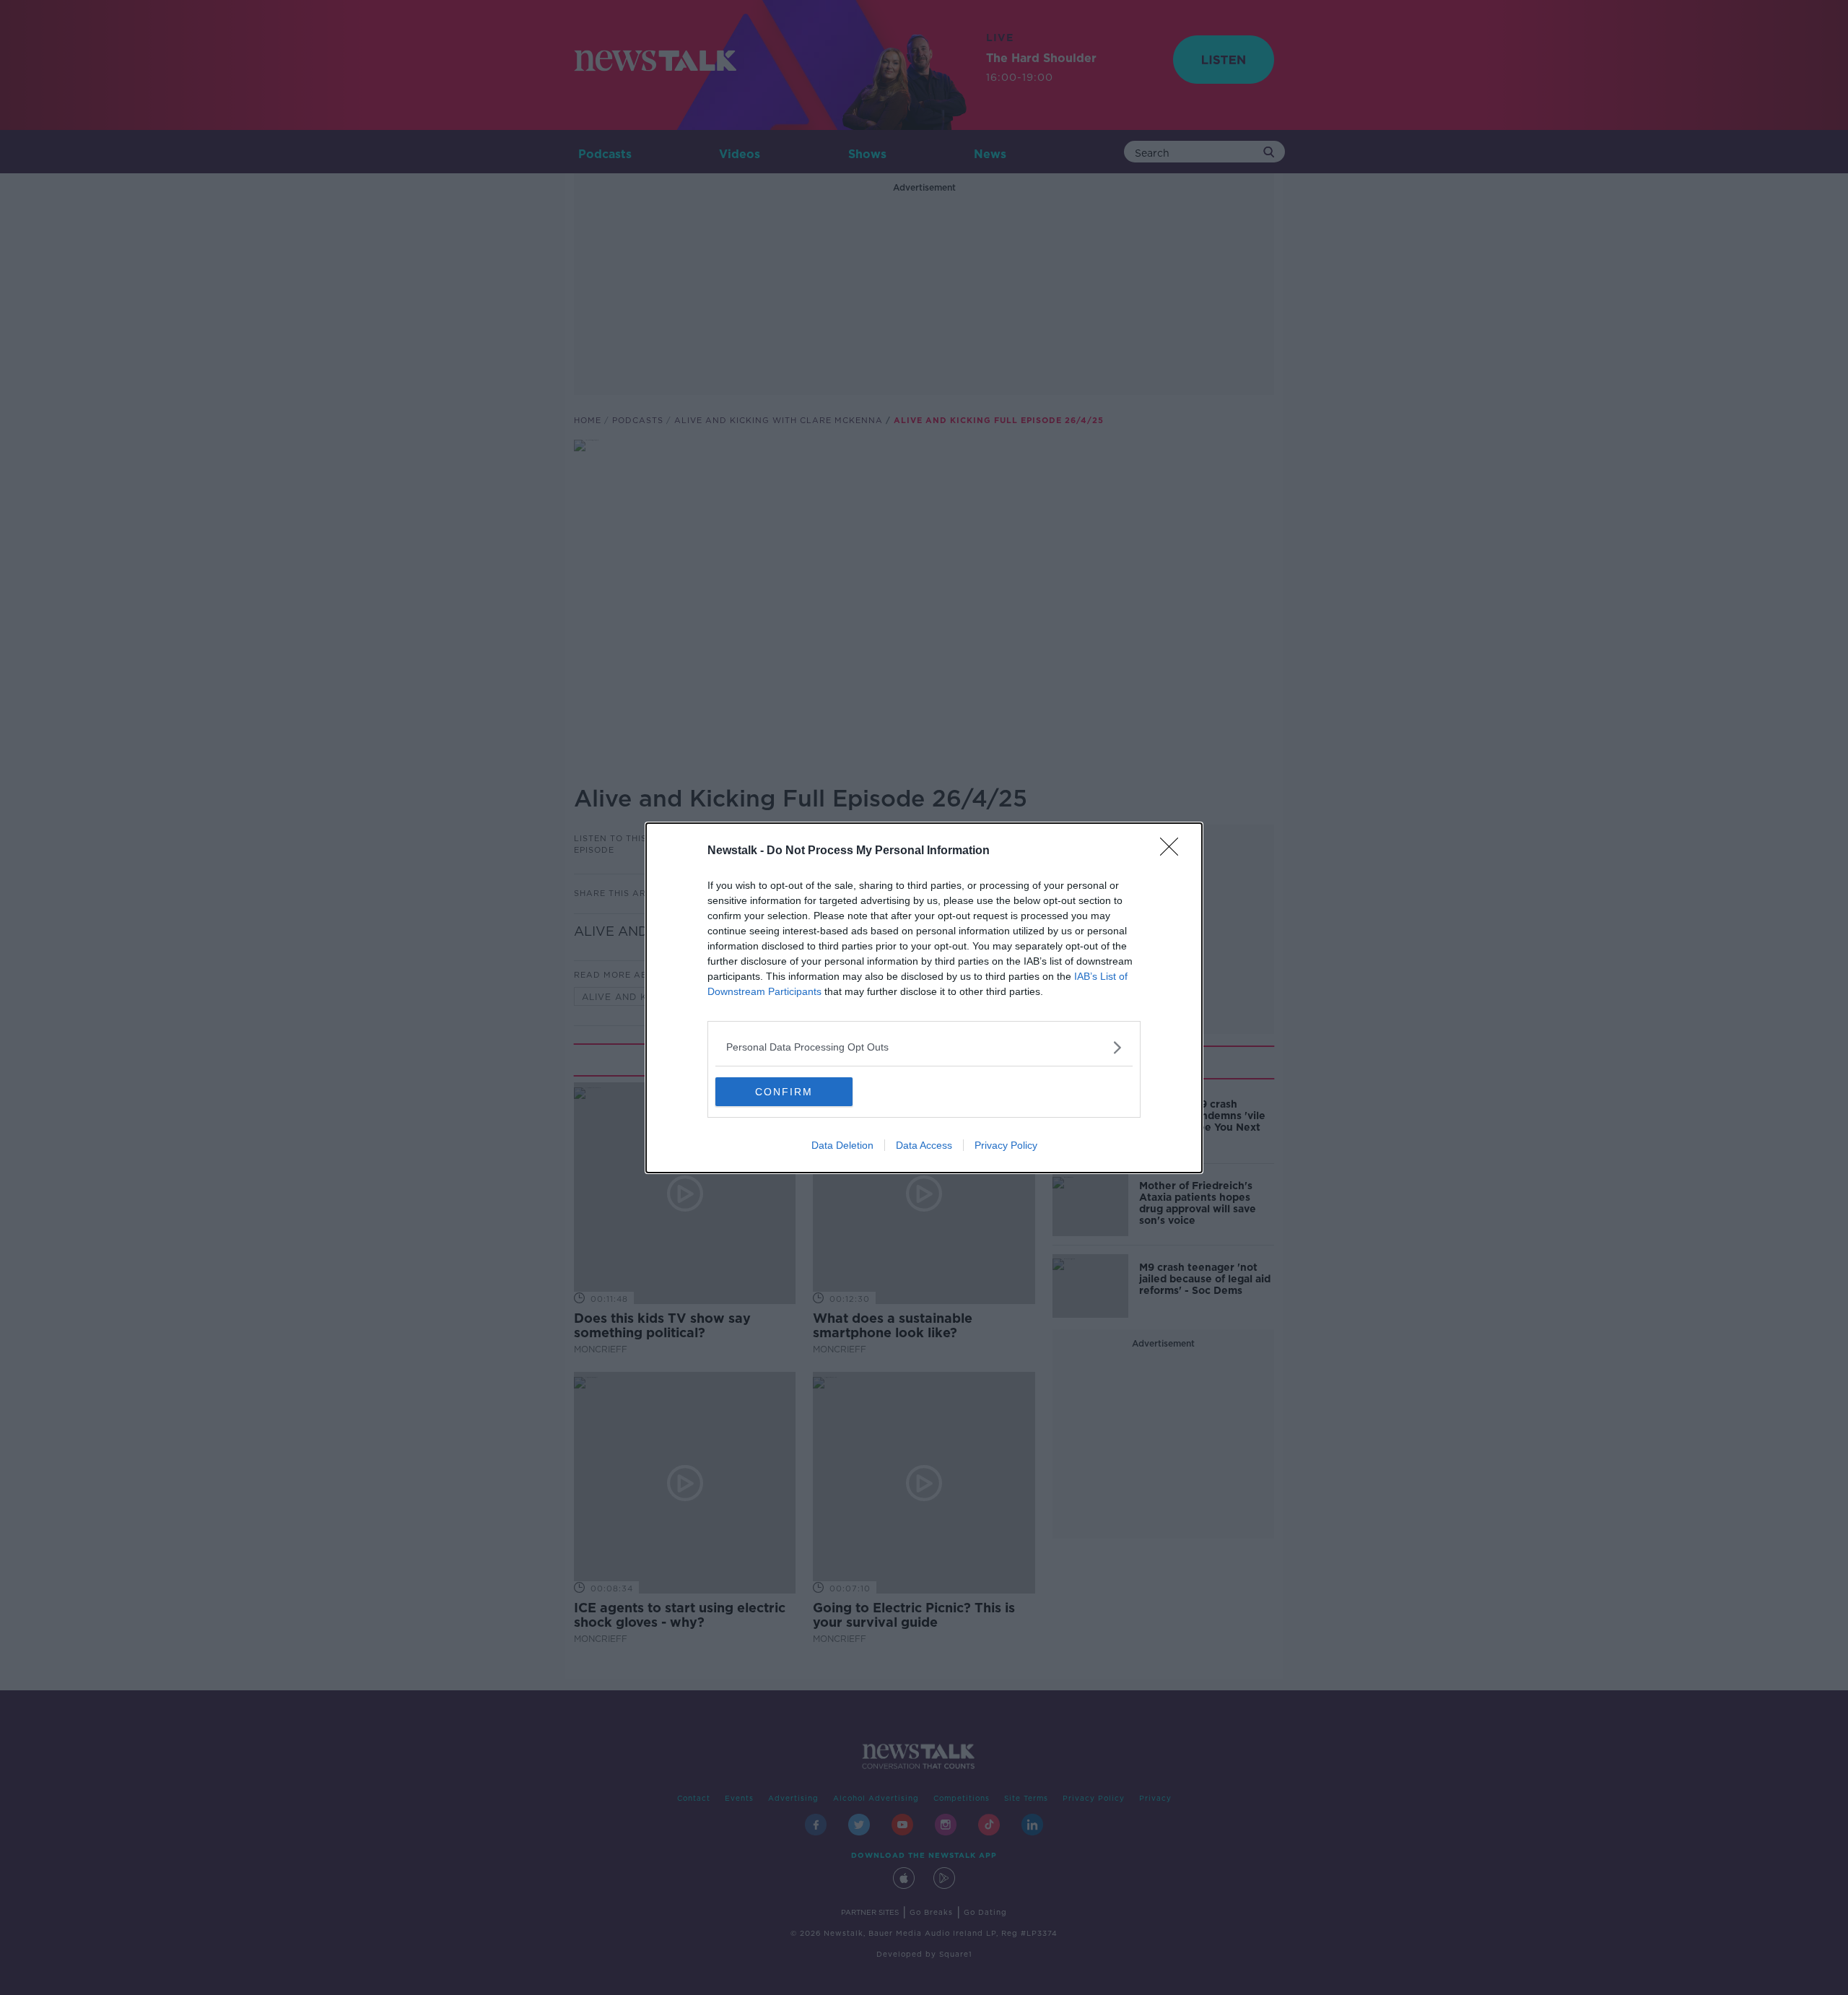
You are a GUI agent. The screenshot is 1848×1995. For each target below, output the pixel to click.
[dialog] (924, 998)
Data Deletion (842, 1145)
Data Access (924, 1145)
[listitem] (924, 1047)
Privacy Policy (1006, 1145)
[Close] (1174, 851)
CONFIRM (784, 1092)
